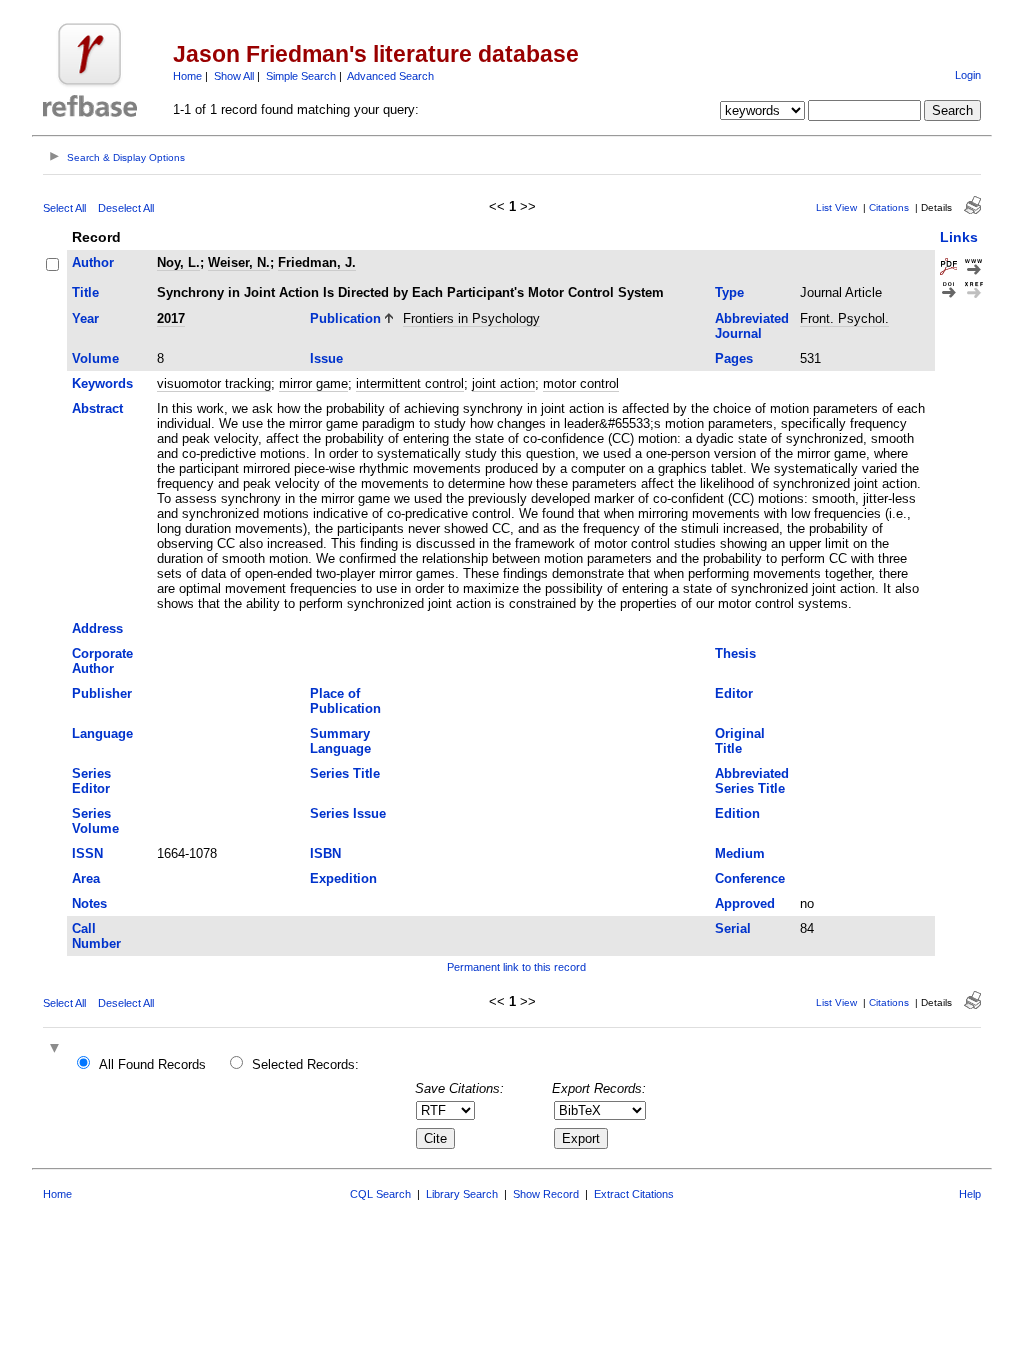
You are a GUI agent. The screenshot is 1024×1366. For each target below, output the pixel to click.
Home (187, 76)
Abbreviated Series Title (752, 781)
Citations (889, 207)
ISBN (325, 853)
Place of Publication (345, 701)
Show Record (546, 1194)
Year (85, 318)
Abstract (97, 408)
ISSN (87, 853)
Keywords (102, 383)
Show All (234, 76)
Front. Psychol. (844, 318)
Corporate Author (102, 661)
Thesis (735, 653)
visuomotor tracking (214, 383)
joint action (503, 383)
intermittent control (410, 383)
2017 (171, 318)
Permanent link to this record (516, 967)
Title (85, 292)
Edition (737, 813)
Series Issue (348, 813)
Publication (345, 318)
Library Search (462, 1194)
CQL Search (380, 1194)
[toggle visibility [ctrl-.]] (57, 1049)
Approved (745, 903)
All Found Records (152, 1064)
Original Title (740, 741)
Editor (734, 693)
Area (86, 878)
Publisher (102, 693)
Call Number (96, 936)
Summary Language (340, 741)
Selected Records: (305, 1064)
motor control (581, 383)
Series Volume (95, 821)
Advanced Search (390, 76)
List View (836, 207)
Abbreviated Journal (752, 326)
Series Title (345, 773)
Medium (740, 853)
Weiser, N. (239, 262)
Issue (326, 358)
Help (970, 1194)
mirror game (313, 383)
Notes (89, 903)
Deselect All (126, 208)
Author (93, 262)
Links (959, 237)
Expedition (343, 878)
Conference (750, 878)
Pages (734, 358)
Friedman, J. (317, 262)
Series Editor (91, 781)
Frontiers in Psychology (471, 318)
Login (968, 75)
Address (97, 628)
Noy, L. (178, 262)
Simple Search (301, 76)
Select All (64, 208)
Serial (733, 928)
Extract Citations (634, 1194)
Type (729, 292)
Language (102, 733)
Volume (95, 358)
